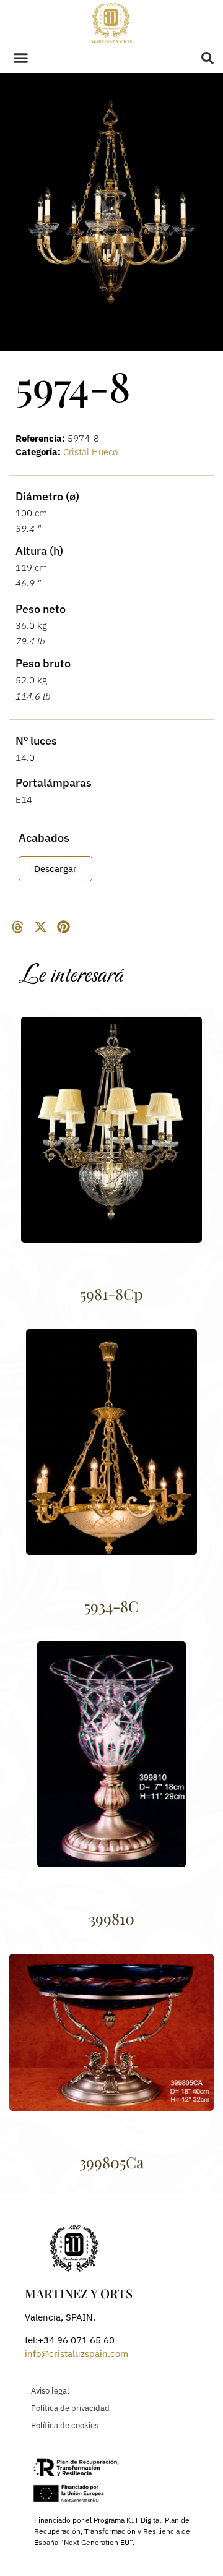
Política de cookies (65, 2425)
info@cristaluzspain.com (77, 2354)
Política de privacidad (70, 2408)
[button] (21, 58)
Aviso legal (50, 2391)
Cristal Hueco (90, 452)
